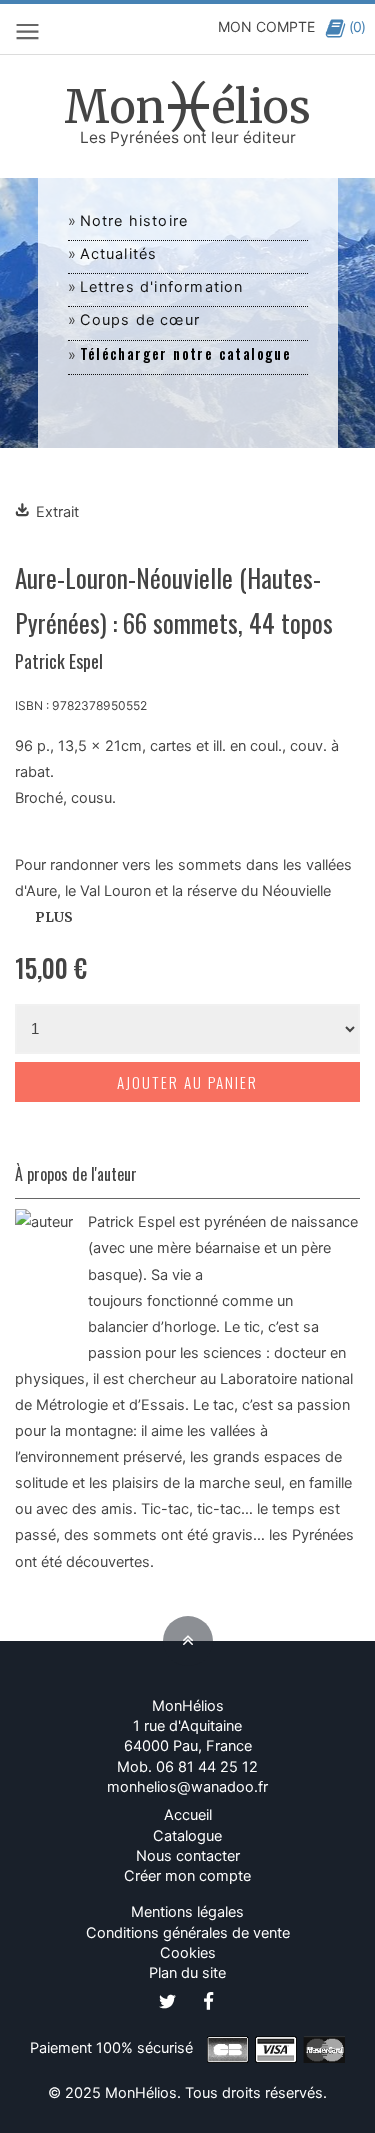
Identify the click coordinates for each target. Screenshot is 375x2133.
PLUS (54, 917)
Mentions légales (187, 1912)
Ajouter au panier (187, 1082)
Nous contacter (188, 1856)
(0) (357, 26)
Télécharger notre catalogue (186, 353)
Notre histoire (134, 221)
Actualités (119, 254)
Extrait (57, 512)
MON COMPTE (266, 26)
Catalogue (187, 1836)
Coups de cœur (140, 320)
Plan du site (187, 1973)
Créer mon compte (187, 1876)
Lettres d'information (162, 287)
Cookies (188, 1953)
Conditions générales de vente (188, 1933)
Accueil (188, 1815)
